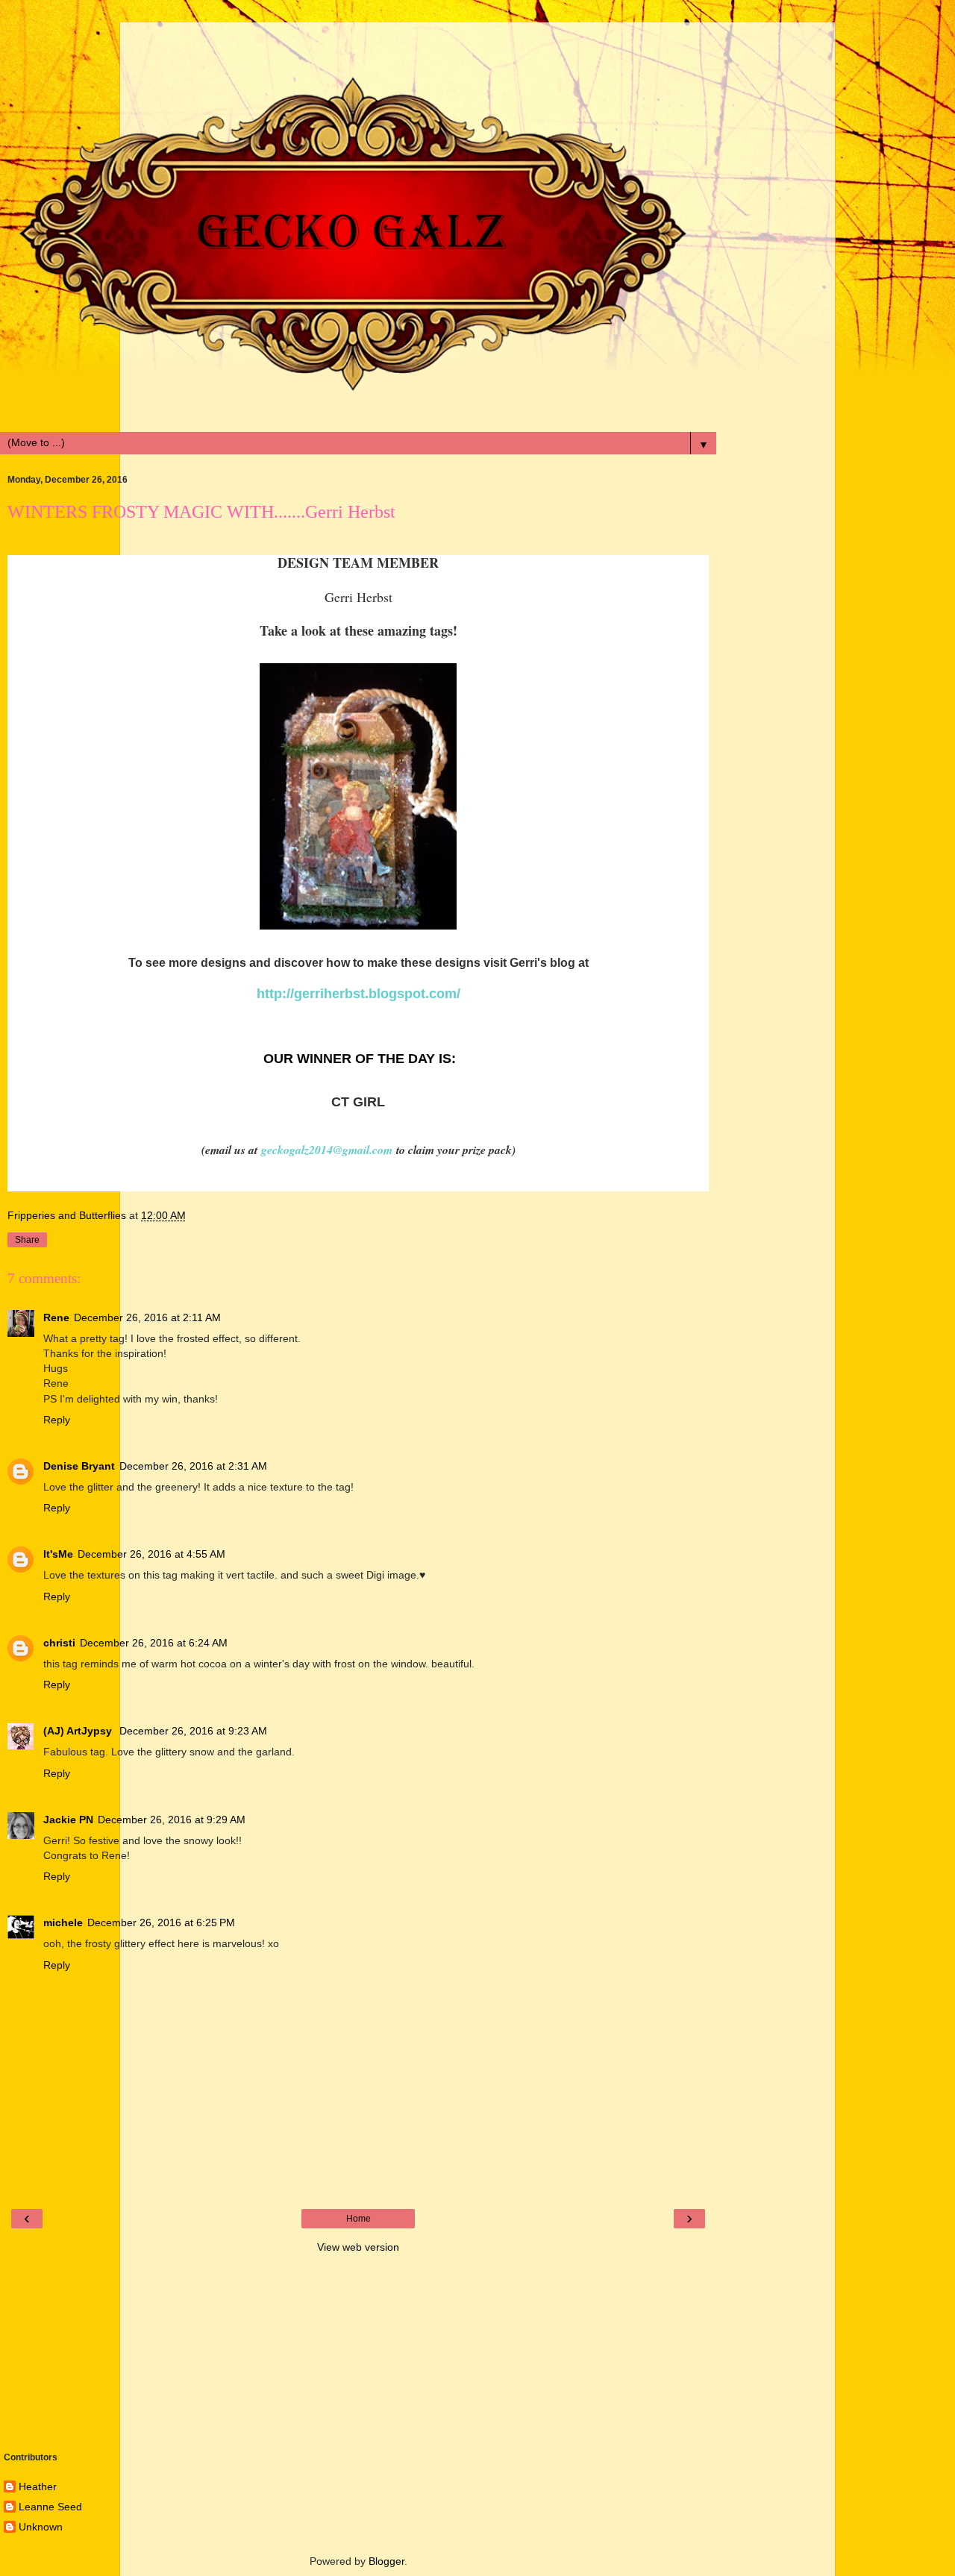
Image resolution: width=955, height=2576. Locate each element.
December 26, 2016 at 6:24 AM (154, 1643)
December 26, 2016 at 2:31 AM (193, 1466)
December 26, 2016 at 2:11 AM (147, 1317)
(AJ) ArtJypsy (79, 1731)
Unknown (41, 2527)
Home (358, 2219)
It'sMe (58, 1554)
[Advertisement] (358, 41)
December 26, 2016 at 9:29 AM (172, 1820)
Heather (38, 2486)
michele (63, 1922)
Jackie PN (68, 1820)
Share (27, 1240)
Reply (57, 1420)
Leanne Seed (50, 2507)
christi (59, 1643)
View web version (358, 2247)
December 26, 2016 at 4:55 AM (151, 1554)
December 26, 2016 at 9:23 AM (193, 1731)
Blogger (386, 2561)
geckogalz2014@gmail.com (325, 1150)
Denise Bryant (79, 1466)
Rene (56, 1317)
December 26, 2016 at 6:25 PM (161, 1922)
